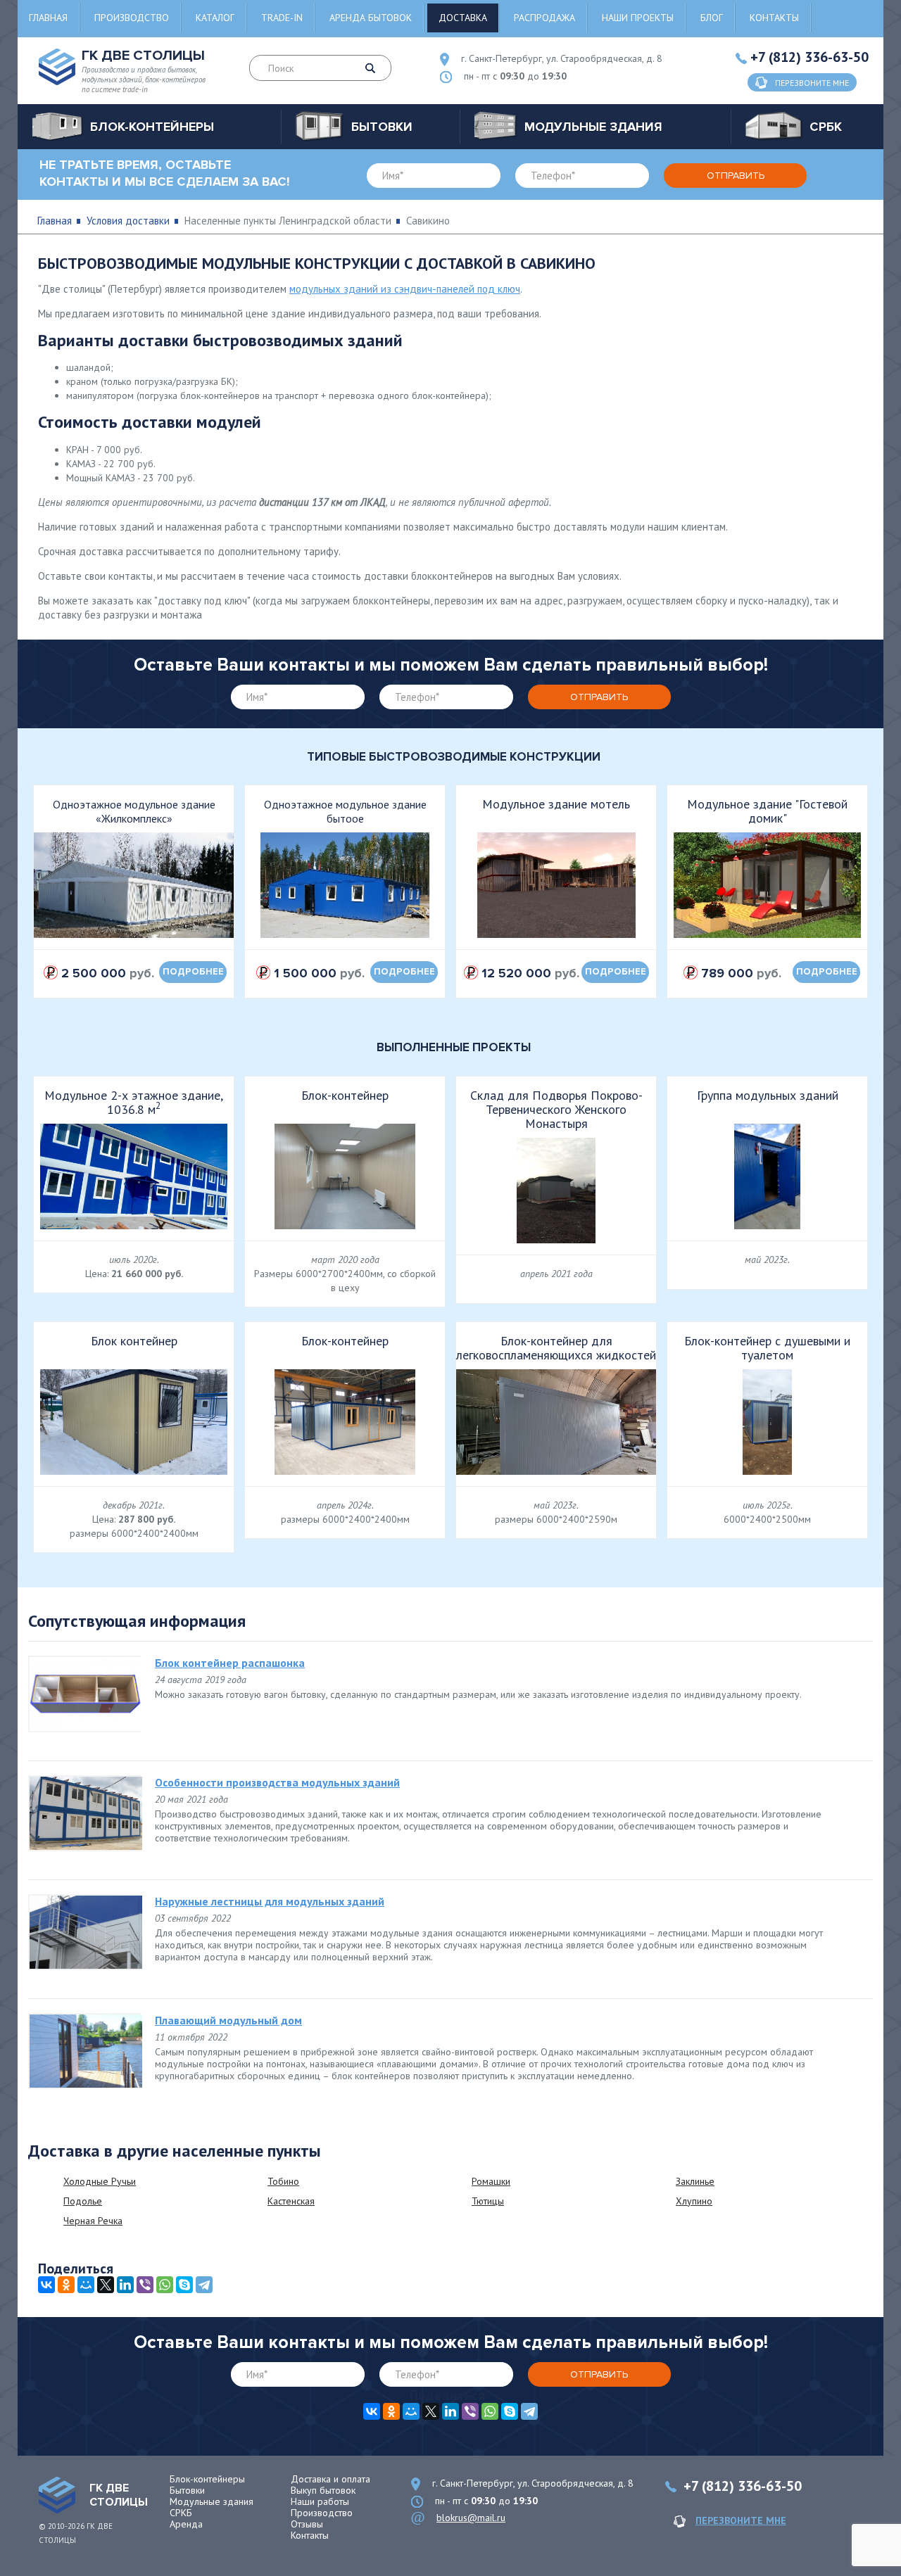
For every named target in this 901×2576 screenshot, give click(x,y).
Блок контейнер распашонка (230, 1663)
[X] (106, 2285)
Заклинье (695, 2181)
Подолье (83, 2201)
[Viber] (145, 2285)
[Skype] (184, 2285)
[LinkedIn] (125, 2285)
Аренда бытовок (371, 18)
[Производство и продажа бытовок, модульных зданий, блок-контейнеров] (57, 2495)
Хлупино (694, 2201)
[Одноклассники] (66, 2285)
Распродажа (544, 18)
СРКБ (181, 2513)
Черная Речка (93, 2221)
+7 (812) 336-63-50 (809, 57)
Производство (132, 18)
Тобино (283, 2181)
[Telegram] (204, 2285)
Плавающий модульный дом (228, 2020)
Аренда (186, 2524)
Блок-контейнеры (207, 2479)
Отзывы (307, 2524)
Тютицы (488, 2201)
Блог (712, 18)
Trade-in (282, 18)
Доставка (463, 18)
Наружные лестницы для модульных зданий (270, 1901)
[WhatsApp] (165, 2285)
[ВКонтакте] (46, 2285)
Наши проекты (638, 18)
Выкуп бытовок (323, 2490)
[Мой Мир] (86, 2285)
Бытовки (187, 2490)
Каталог (215, 18)
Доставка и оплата (330, 2479)
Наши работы (320, 2501)
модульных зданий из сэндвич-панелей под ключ (405, 289)
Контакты (774, 18)
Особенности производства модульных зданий (277, 1782)
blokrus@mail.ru (471, 2518)
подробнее (193, 972)
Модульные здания (212, 2501)
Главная (48, 18)
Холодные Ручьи (100, 2181)
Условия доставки (128, 221)
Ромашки (491, 2181)
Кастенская (291, 2201)
